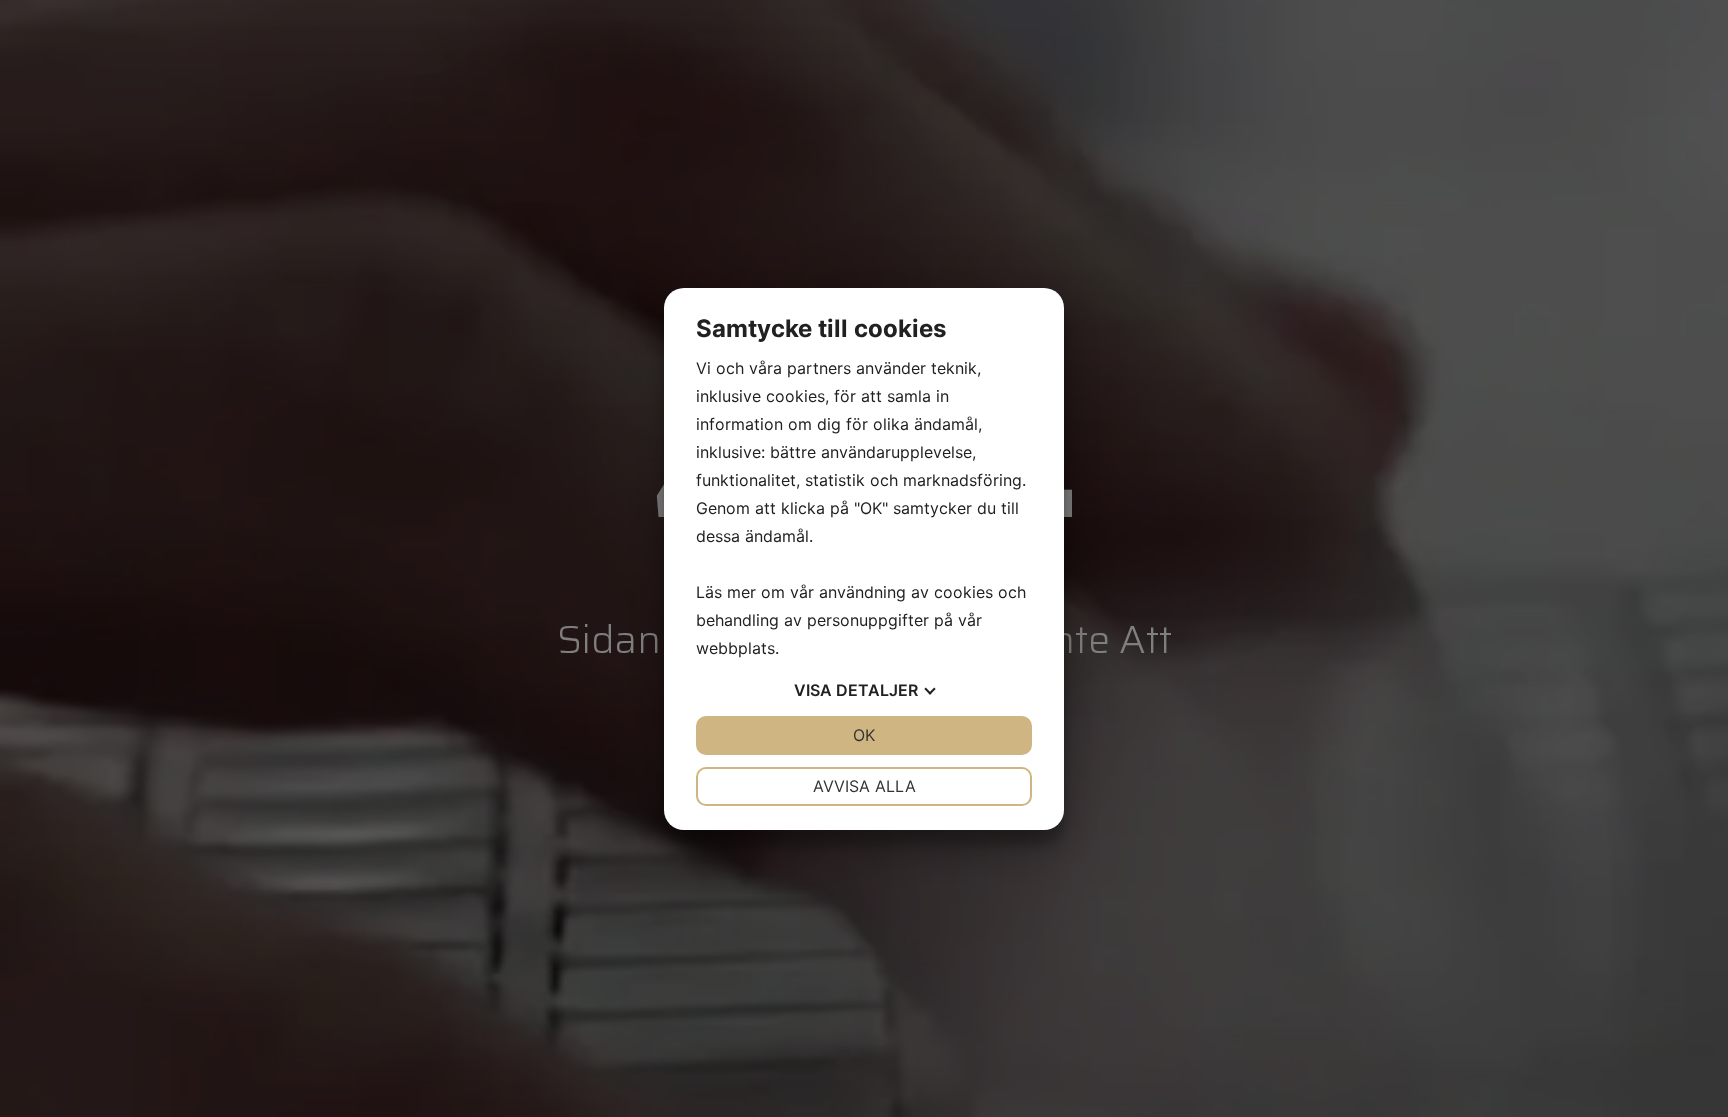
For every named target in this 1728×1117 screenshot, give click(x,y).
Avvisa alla (864, 786)
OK (864, 735)
